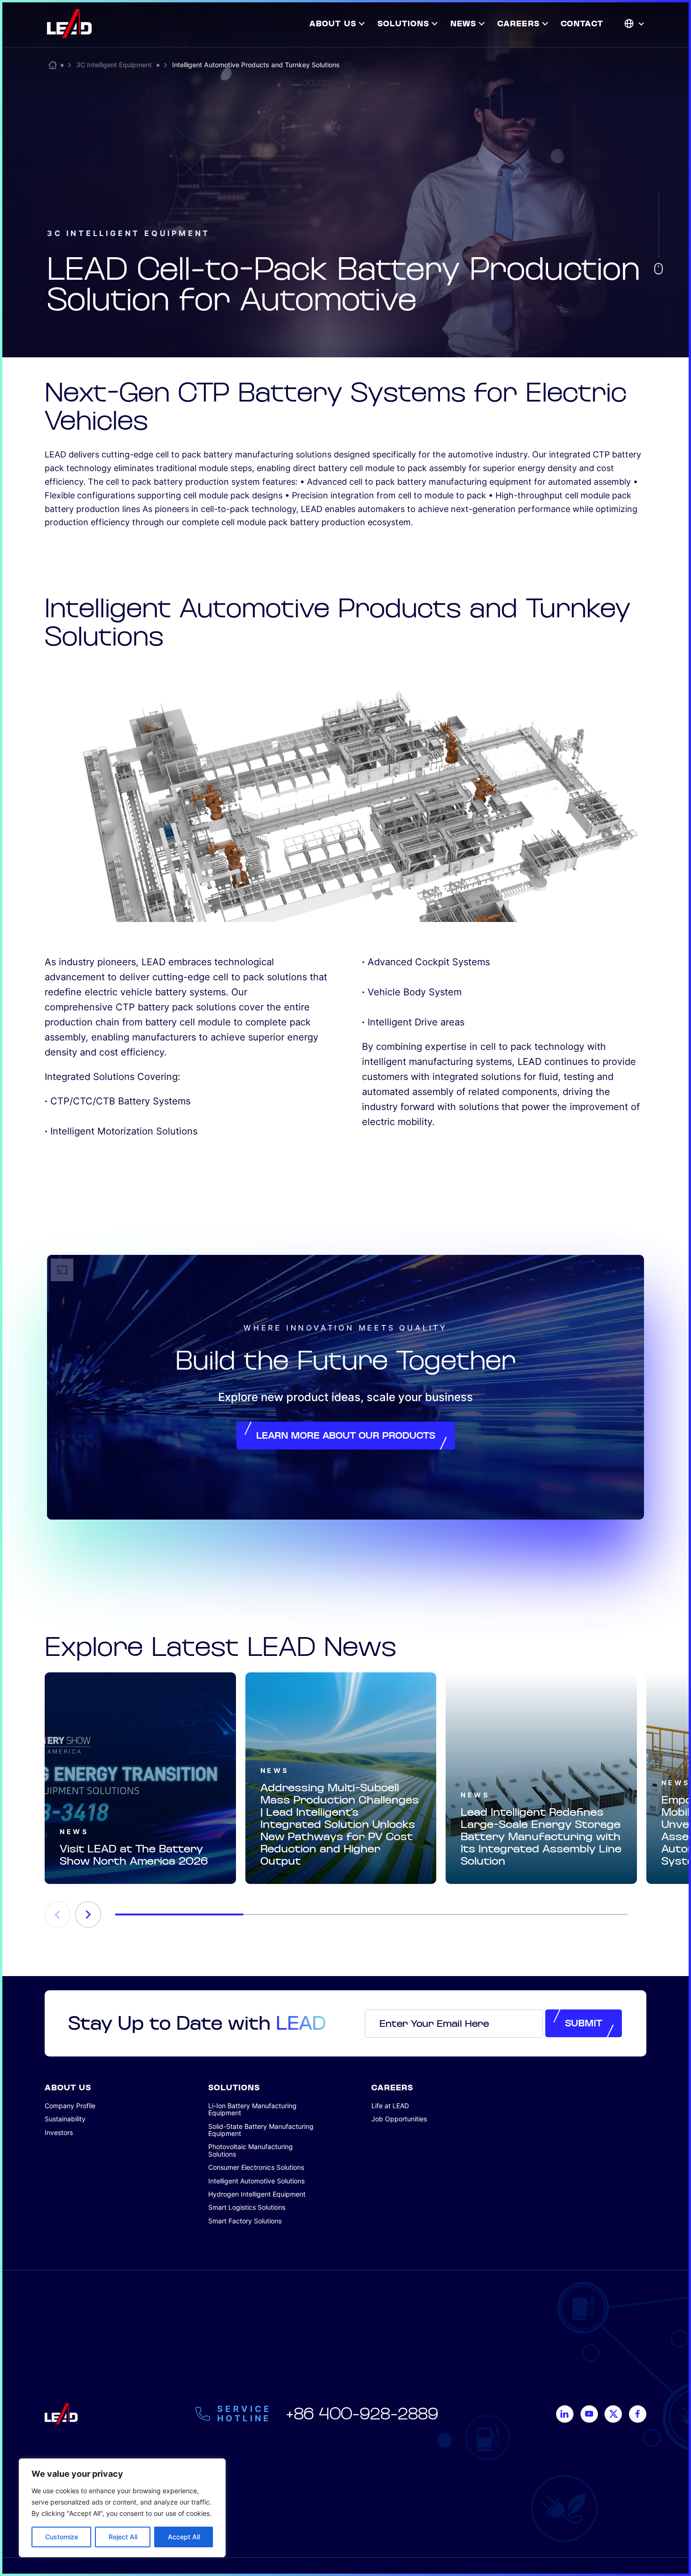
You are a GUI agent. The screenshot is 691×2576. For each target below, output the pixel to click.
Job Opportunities (399, 2119)
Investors (59, 2132)
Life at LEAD (390, 2106)
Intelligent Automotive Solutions (256, 2181)
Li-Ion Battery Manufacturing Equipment (252, 2109)
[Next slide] (88, 1914)
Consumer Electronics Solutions (256, 2167)
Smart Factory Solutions (245, 2221)
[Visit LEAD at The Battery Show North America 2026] (140, 1778)
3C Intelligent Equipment (114, 65)
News (74, 1832)
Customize (62, 2537)
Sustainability (65, 2119)
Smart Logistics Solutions (247, 2207)
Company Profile (70, 2106)
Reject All (123, 2537)
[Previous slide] (58, 1914)
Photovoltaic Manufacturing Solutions (251, 2150)
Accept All (184, 2537)
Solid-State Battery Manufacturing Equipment (261, 2130)
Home (53, 63)
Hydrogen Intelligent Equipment (257, 2194)
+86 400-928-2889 (362, 2414)
